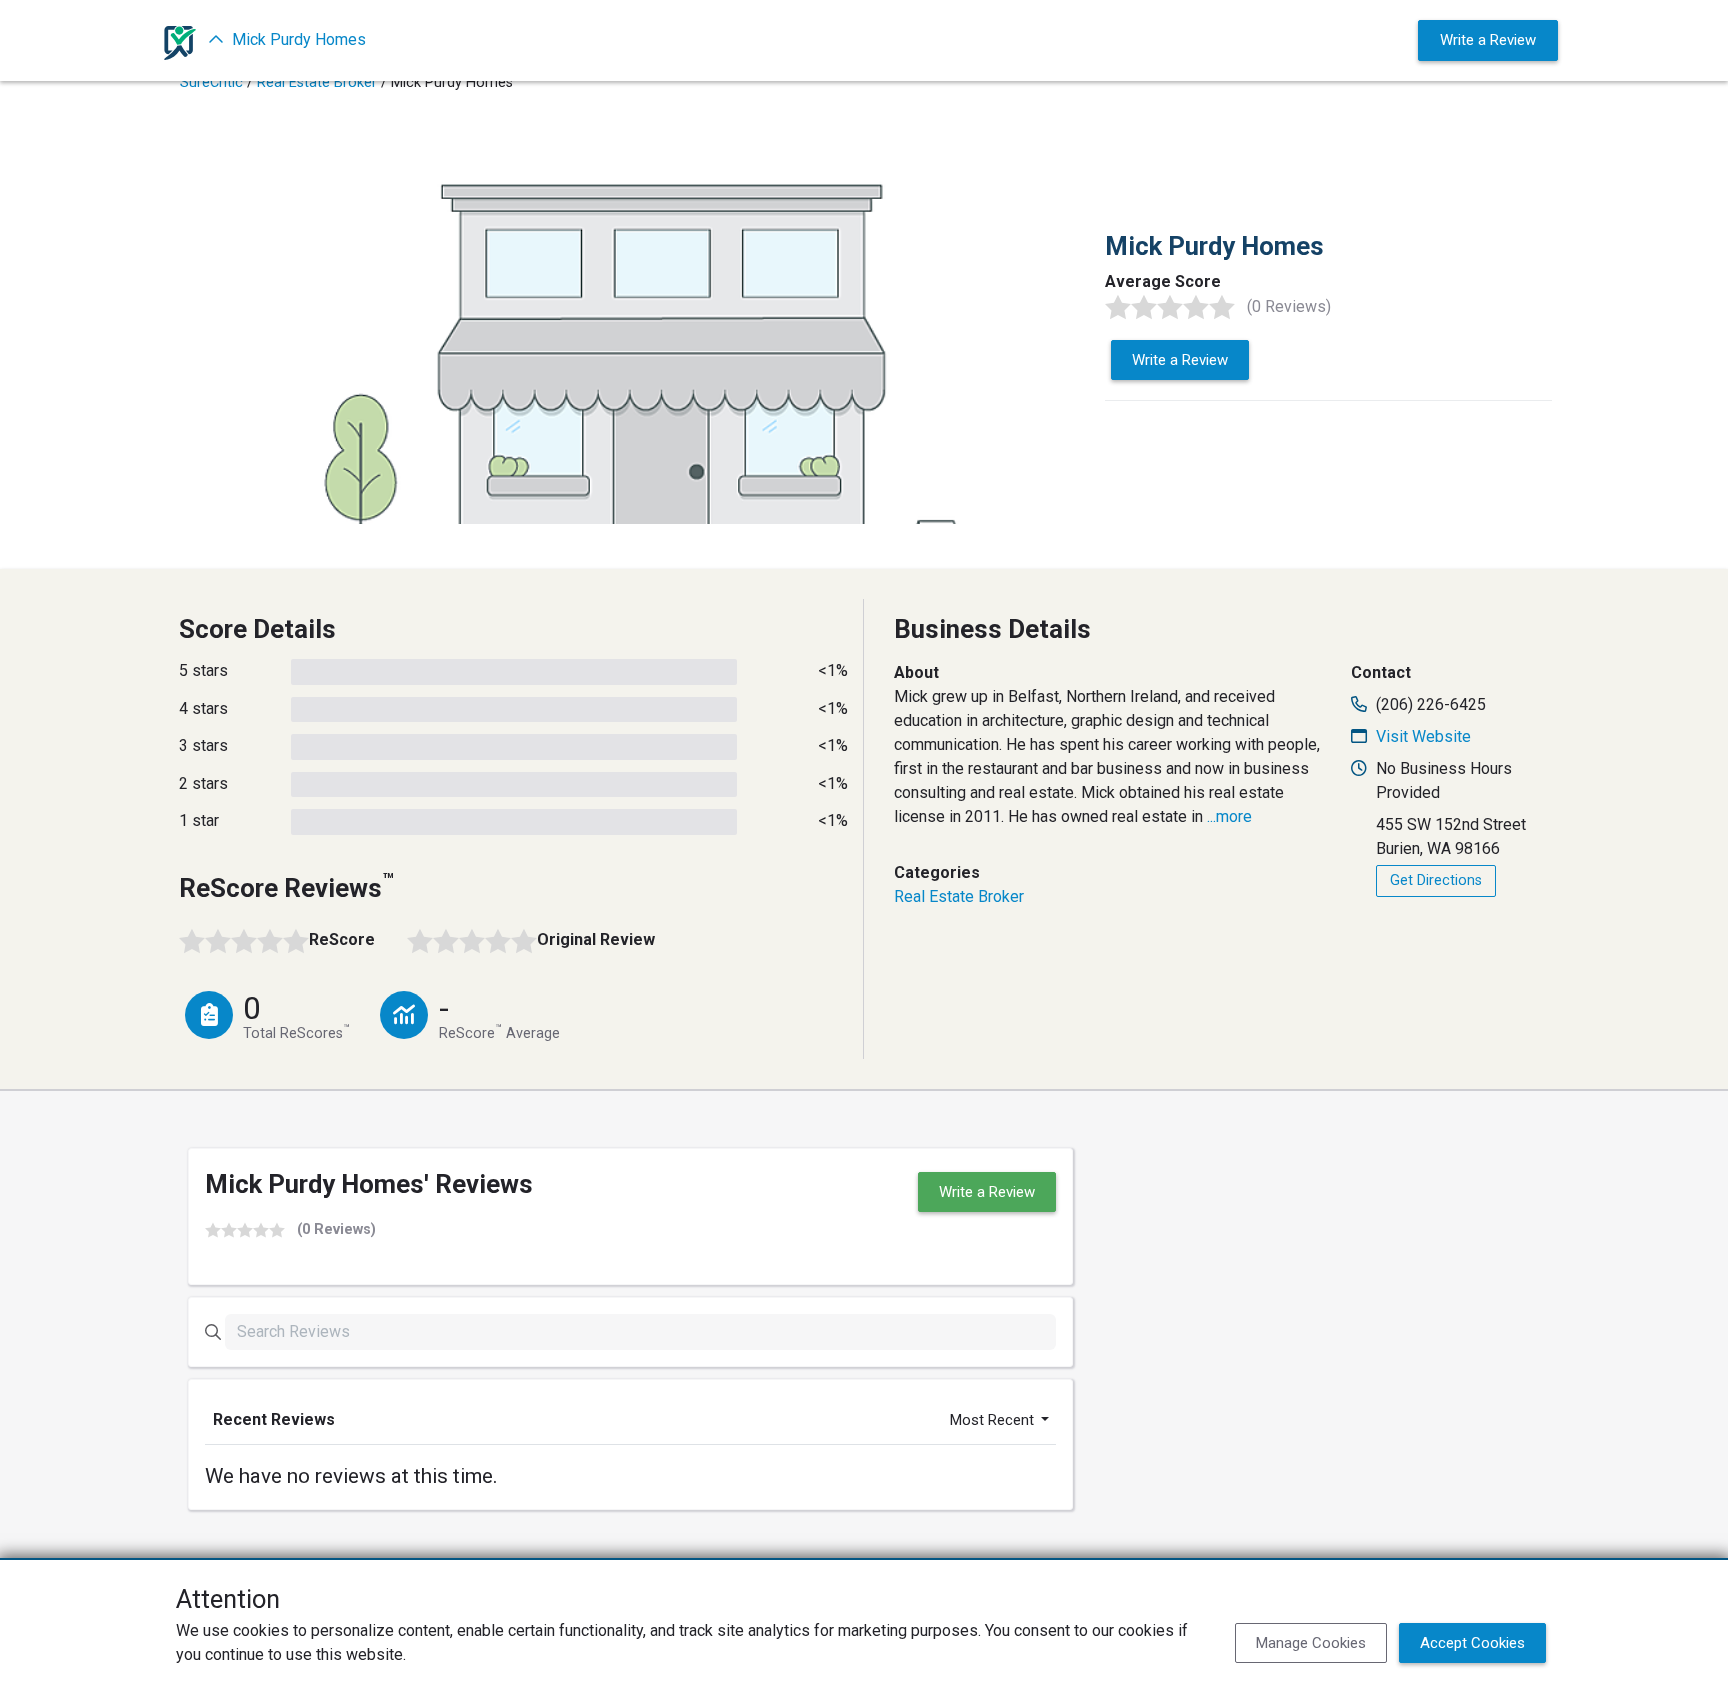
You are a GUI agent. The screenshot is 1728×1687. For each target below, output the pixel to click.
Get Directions (1436, 880)
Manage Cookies (1311, 1643)
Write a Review (1488, 40)
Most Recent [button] (994, 1420)
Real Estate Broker (317, 82)
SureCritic (211, 82)
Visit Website (1423, 736)
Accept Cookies (1472, 1643)
